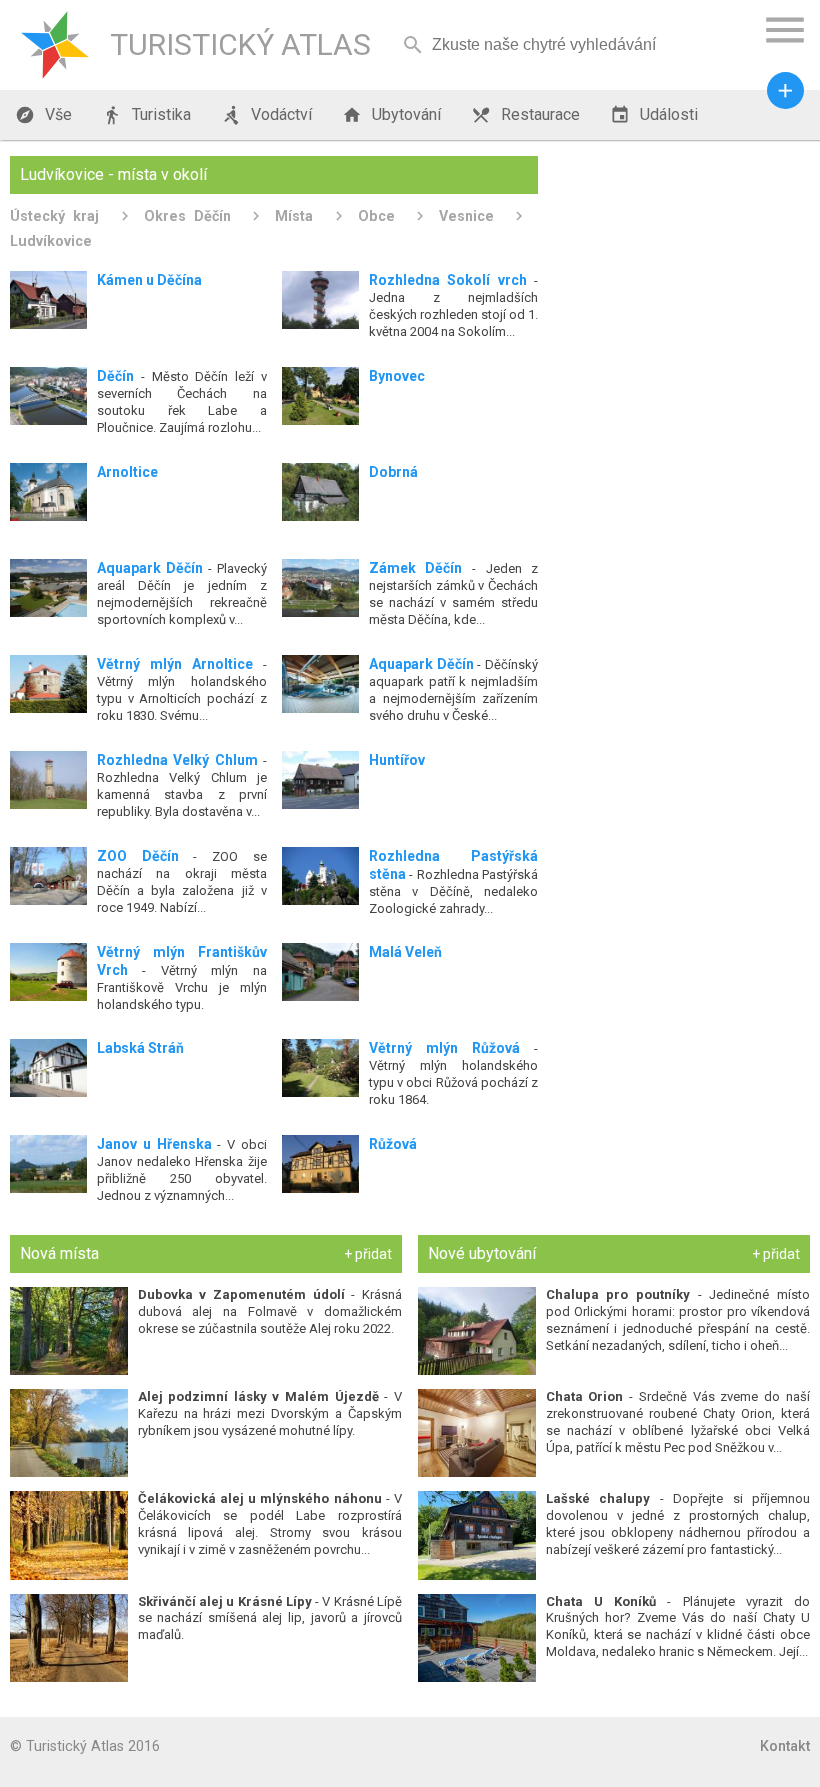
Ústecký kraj (54, 216)
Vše (43, 115)
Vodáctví (266, 115)
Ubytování (391, 115)
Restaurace (525, 115)
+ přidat (368, 1254)
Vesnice (466, 216)
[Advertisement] (681, 281)
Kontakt (785, 1746)
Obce (376, 216)
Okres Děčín (187, 216)
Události (654, 115)
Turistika (146, 115)
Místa (294, 216)
